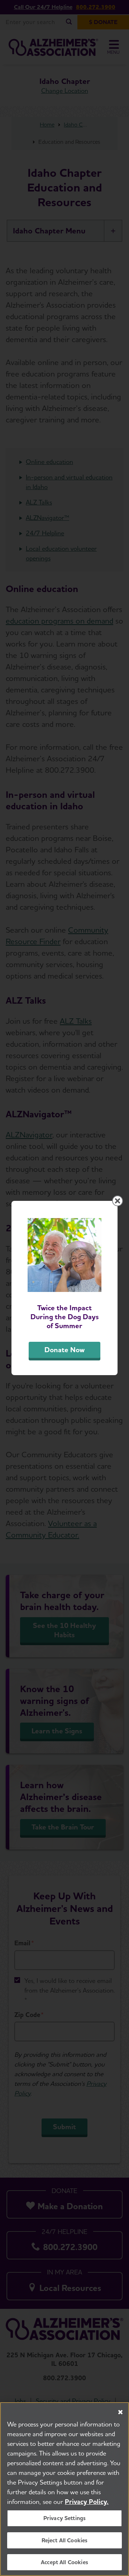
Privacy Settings (65, 2518)
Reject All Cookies (65, 2540)
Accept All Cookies (64, 2562)
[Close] (120, 2412)
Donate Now (64, 1350)
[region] (64, 2489)
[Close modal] (118, 1201)
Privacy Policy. (87, 2502)
